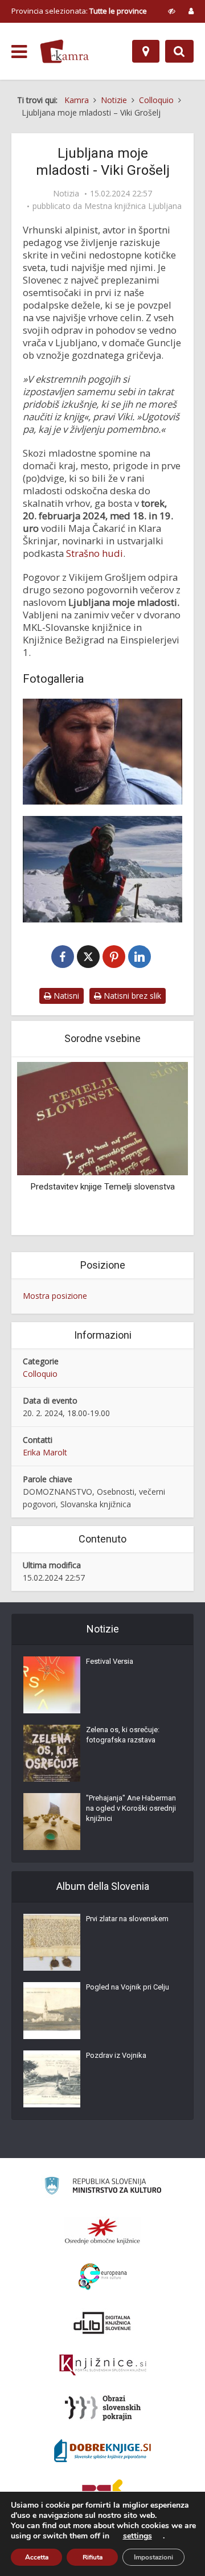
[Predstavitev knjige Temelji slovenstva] (102, 1117)
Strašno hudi (95, 553)
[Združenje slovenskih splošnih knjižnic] (103, 2365)
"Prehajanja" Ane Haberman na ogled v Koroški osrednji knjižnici (131, 1808)
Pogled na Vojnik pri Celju (128, 1987)
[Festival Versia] (52, 1685)
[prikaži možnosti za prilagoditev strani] (172, 11)
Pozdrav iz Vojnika (116, 2055)
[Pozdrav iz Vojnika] (52, 2079)
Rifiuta (93, 2557)
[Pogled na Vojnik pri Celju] (52, 2011)
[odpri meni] (19, 52)
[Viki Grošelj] (102, 869)
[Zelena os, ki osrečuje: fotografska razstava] (52, 1753)
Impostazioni (153, 2557)
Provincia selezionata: (79, 11)
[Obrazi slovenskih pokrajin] (103, 2408)
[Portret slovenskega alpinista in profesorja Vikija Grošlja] (102, 752)
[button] (159, 1147)
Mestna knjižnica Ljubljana (133, 206)
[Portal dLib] (102, 2323)
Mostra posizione (55, 1296)
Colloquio (40, 1374)
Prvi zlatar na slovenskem (127, 1919)
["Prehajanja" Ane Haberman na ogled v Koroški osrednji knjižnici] (52, 1822)
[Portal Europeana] (103, 2277)
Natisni (65, 996)
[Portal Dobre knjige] (102, 2451)
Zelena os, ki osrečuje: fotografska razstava (123, 1735)
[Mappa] (146, 51)
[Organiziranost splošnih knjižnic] (102, 2231)
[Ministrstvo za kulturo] (103, 2187)
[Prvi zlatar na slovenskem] (52, 1942)
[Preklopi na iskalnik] (179, 51)
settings (138, 2536)
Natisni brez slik (131, 996)
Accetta (37, 2557)
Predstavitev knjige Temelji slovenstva (102, 1187)
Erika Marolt (45, 1452)
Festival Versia (110, 1661)
